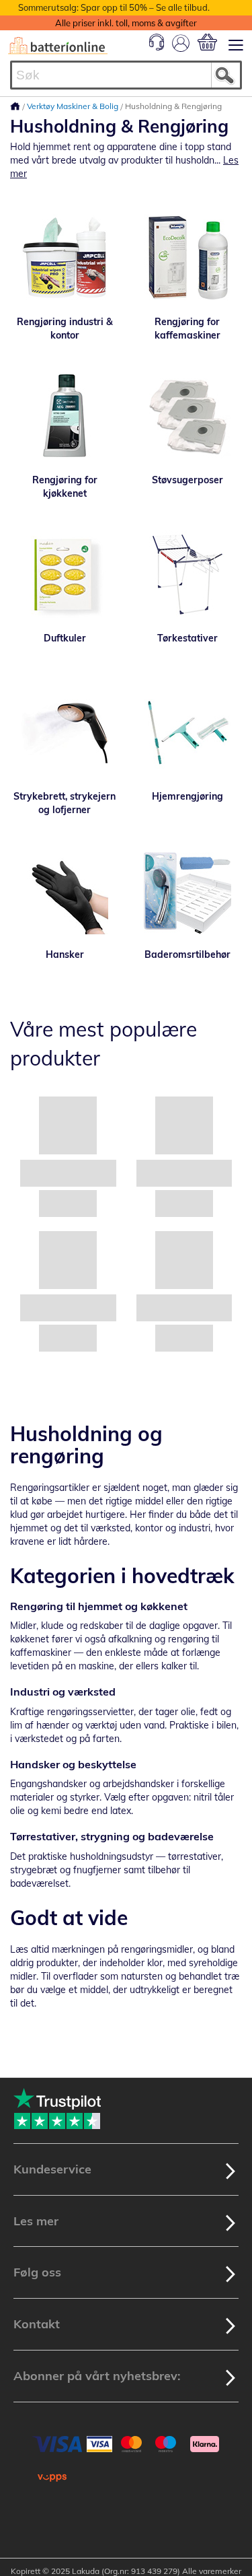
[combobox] (126, 75)
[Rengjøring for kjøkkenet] (65, 416)
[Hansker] (65, 891)
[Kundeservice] (157, 47)
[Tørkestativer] (188, 574)
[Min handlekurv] (207, 42)
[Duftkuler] (65, 574)
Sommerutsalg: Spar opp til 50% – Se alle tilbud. (114, 7)
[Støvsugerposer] (188, 416)
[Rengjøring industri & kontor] (65, 258)
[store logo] (58, 46)
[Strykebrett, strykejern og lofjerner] (65, 732)
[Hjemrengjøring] (188, 732)
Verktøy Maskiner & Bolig (74, 106)
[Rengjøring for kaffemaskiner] (188, 258)
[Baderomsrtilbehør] (188, 891)
